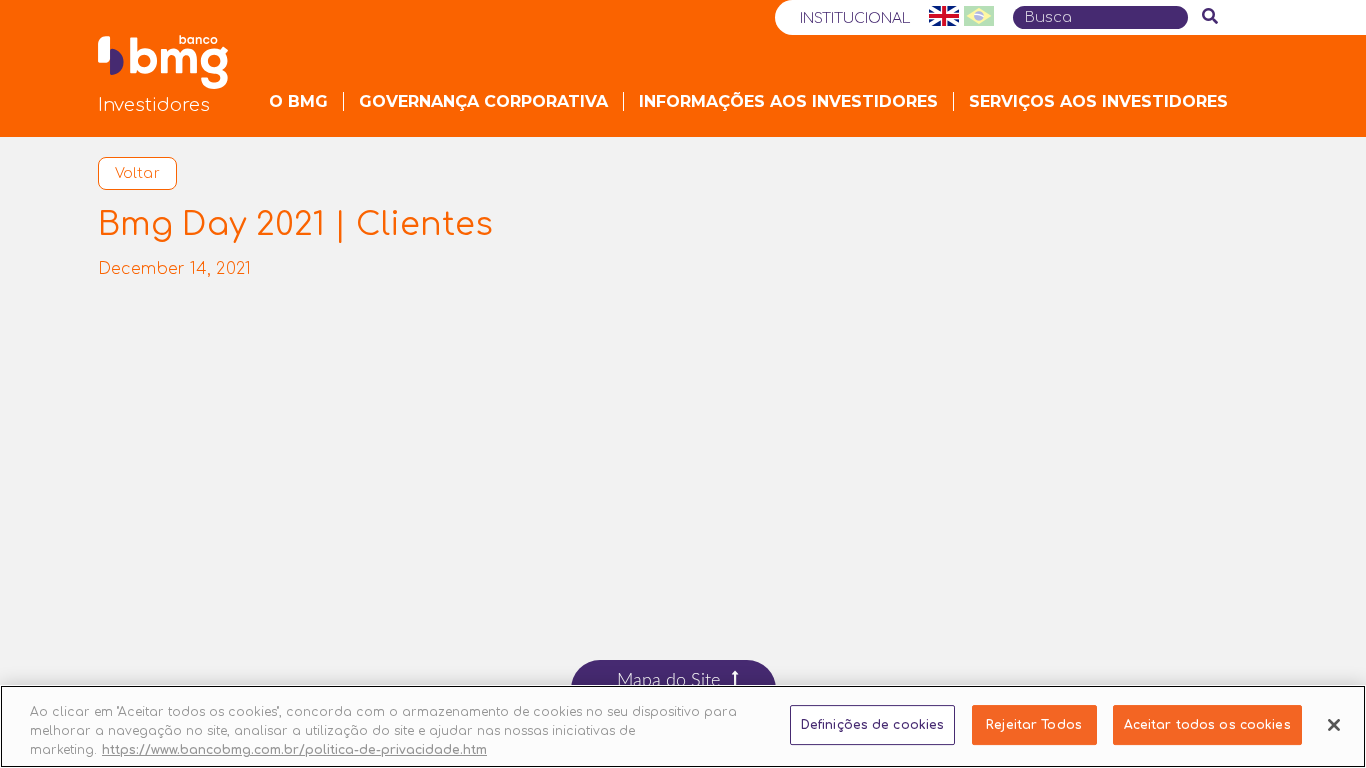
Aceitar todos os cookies (1207, 725)
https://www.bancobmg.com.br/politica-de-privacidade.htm (294, 749)
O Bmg (298, 101)
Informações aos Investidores (788, 101)
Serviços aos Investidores (1098, 101)
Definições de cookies (873, 725)
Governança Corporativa (483, 101)
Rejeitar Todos (1034, 725)
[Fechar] (1334, 725)
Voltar (137, 173)
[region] (683, 726)
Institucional (855, 18)
